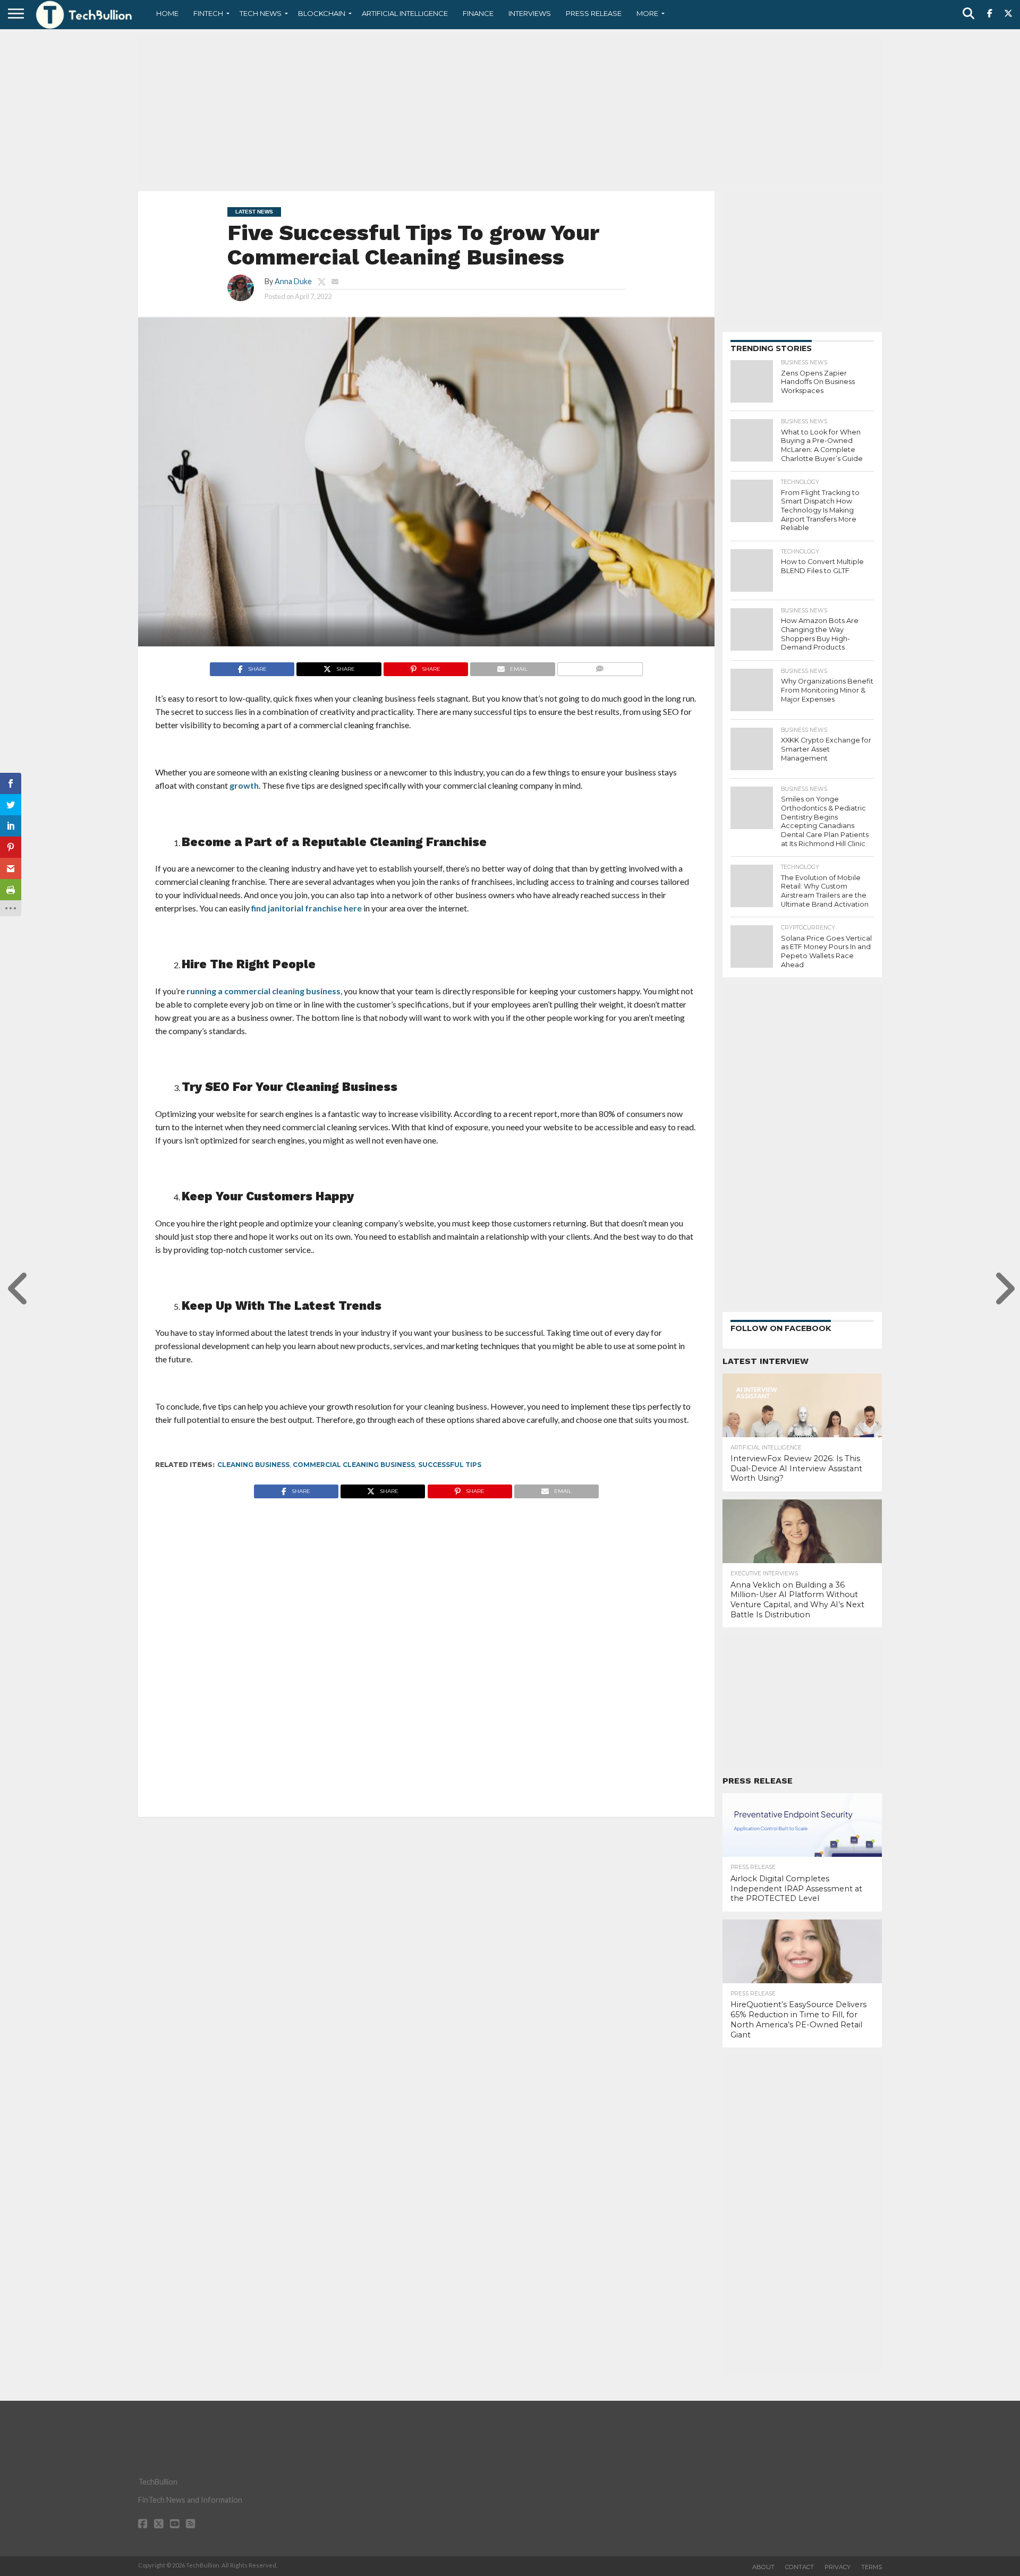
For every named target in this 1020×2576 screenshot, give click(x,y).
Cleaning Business (253, 1465)
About (763, 2567)
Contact (800, 2567)
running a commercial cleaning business (263, 991)
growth (244, 785)
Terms (872, 2567)
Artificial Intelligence (405, 13)
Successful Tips (450, 1465)
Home (167, 13)
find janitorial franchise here (307, 908)
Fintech (208, 13)
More (647, 13)
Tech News (261, 13)
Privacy (838, 2567)
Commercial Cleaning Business (354, 1465)
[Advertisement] (510, 109)
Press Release (594, 13)
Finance (478, 13)
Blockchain (322, 13)
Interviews (530, 13)
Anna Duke (293, 281)
